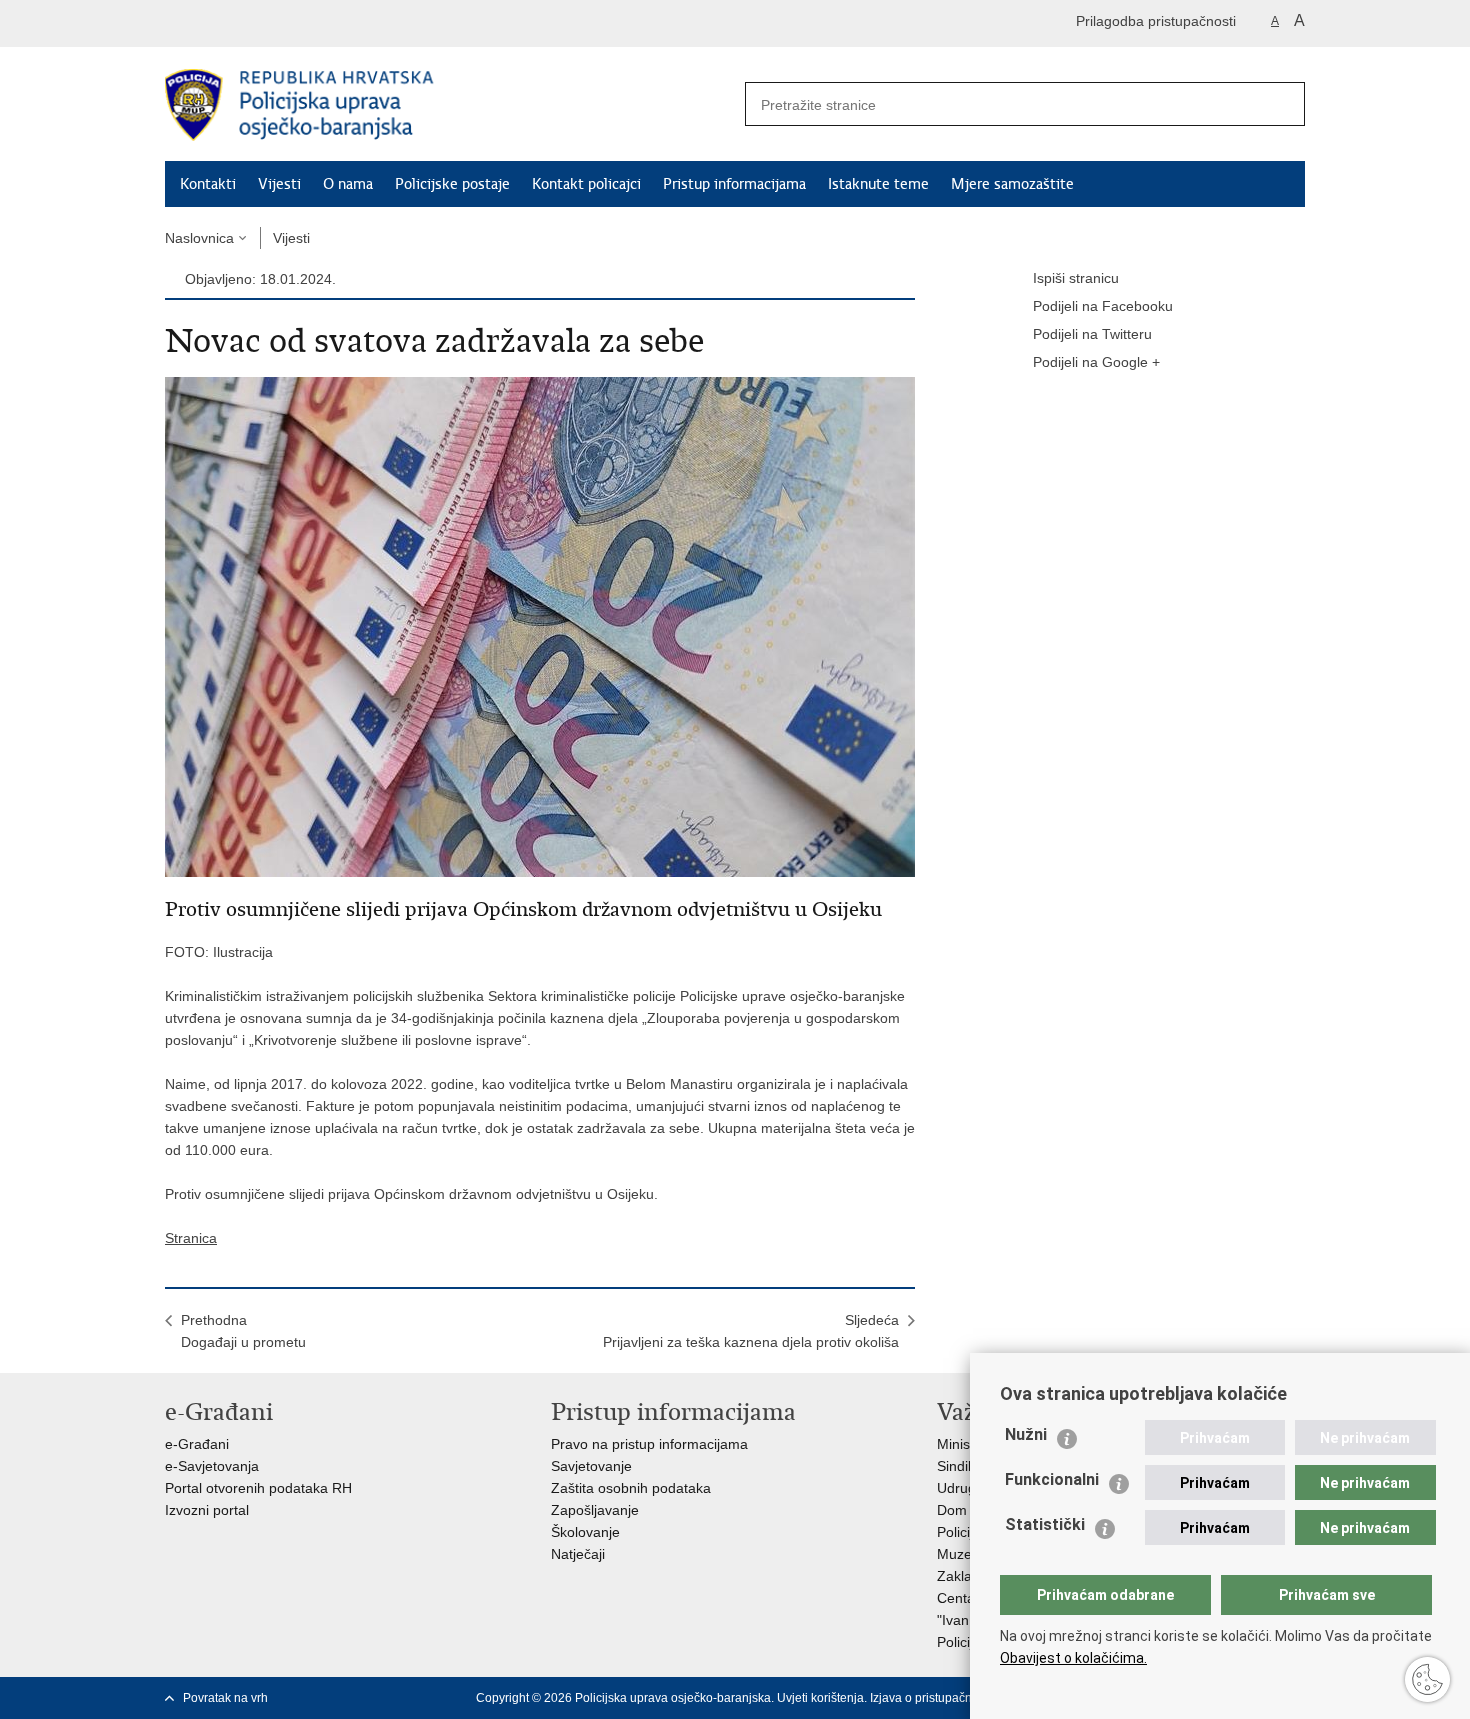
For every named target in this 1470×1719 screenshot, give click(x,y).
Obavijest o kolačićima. (1073, 1658)
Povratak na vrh (225, 1698)
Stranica (191, 1238)
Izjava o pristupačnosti (930, 1698)
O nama (348, 184)
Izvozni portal (207, 1510)
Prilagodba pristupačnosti (1156, 21)
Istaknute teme (878, 184)
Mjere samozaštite (1012, 184)
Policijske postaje (452, 184)
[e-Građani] (250, 23)
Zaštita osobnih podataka (631, 1488)
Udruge (960, 1488)
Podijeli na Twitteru (1092, 334)
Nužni (1026, 1434)
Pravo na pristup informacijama (649, 1444)
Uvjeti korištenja (820, 1698)
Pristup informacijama (734, 184)
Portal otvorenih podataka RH (258, 1488)
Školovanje (585, 1532)
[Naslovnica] (450, 105)
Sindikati (963, 1466)
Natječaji (578, 1554)
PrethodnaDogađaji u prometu (243, 1331)
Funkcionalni (1052, 1479)
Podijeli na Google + (1096, 362)
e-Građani (197, 1444)
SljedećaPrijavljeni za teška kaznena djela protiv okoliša (751, 1331)
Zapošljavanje (595, 1510)
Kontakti (208, 184)
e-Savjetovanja (212, 1466)
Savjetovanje (591, 1466)
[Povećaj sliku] (540, 626)
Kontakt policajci (586, 184)
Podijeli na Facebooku (1103, 306)
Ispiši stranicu (1076, 278)
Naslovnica (199, 238)
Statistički (1045, 1524)
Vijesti (279, 184)
